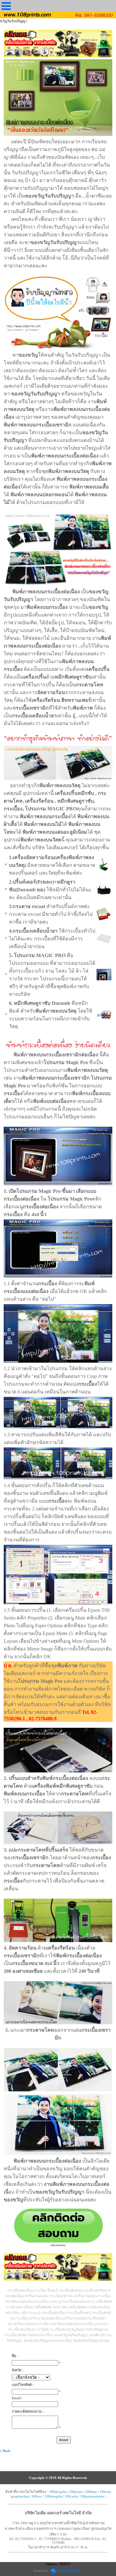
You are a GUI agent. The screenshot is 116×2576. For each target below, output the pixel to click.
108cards (71, 2496)
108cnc (37, 2496)
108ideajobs (58, 2492)
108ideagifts (53, 2496)
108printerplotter (92, 2496)
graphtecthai (20, 2496)
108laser (91, 2492)
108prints (76, 2492)
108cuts (105, 2492)
